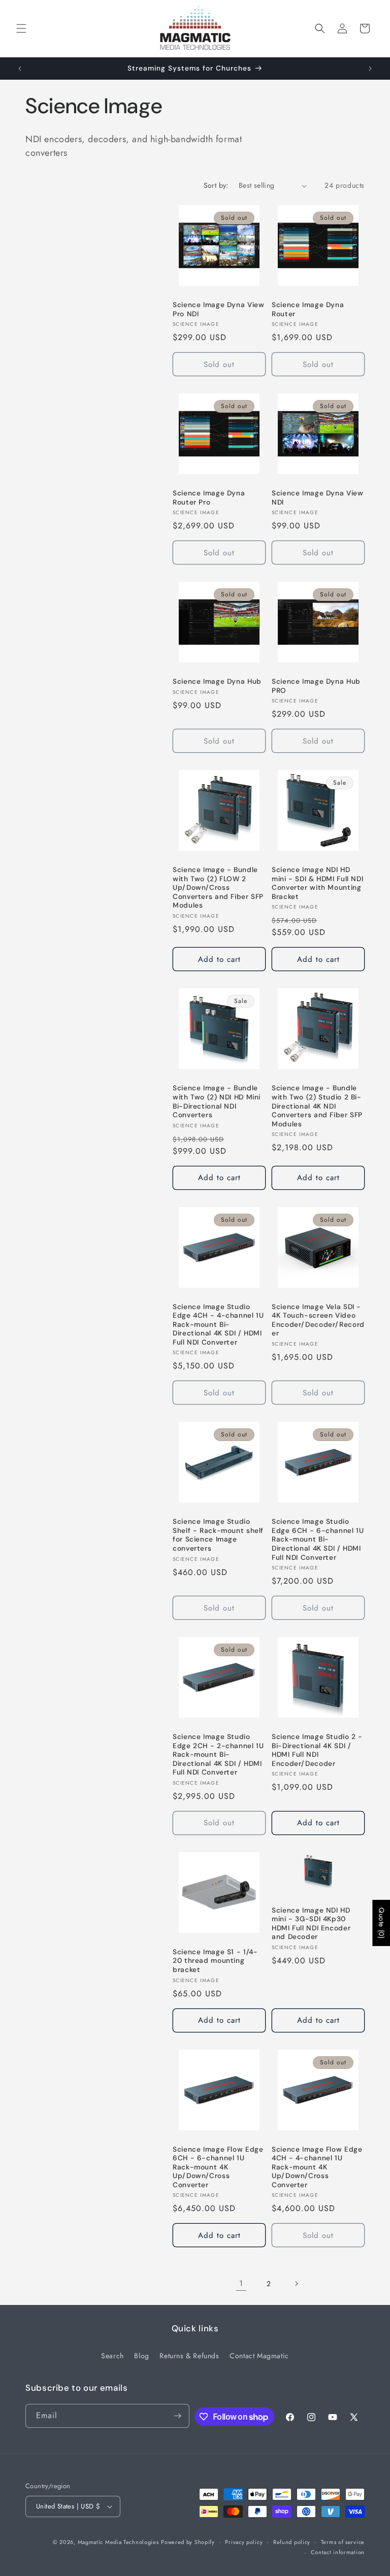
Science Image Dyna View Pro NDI (219, 309)
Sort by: (216, 185)
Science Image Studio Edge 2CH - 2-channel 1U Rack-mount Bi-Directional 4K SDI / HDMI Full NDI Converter (218, 1754)
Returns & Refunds (189, 2356)
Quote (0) (381, 1923)
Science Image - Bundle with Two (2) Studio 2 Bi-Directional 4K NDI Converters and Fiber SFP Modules (317, 1106)
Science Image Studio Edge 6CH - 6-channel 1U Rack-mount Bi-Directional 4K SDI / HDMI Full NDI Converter (318, 1539)
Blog (141, 2356)
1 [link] (241, 2283)
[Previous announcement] (20, 69)
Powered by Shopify (188, 2542)
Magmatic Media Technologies (118, 2542)
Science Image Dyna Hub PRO (316, 686)
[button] (21, 28)
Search (112, 2356)
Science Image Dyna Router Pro (209, 498)
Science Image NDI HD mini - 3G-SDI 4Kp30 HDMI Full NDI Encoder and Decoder (311, 1924)
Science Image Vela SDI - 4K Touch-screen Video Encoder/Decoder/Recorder (318, 1320)
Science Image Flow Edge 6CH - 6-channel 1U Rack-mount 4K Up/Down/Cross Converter (218, 2167)
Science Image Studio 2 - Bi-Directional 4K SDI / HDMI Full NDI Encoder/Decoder (317, 1750)
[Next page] (296, 2284)
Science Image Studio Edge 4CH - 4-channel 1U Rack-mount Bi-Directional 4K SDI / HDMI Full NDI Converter (218, 1325)
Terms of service (343, 2542)
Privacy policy (244, 2542)
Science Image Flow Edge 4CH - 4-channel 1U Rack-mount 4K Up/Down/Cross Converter (317, 2167)
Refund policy (292, 2542)
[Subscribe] (178, 2416)
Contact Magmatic (259, 2356)
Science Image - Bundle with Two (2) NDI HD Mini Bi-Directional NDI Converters (217, 1101)
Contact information (338, 2552)
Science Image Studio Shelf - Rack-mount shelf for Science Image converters (218, 1535)
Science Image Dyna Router (308, 309)
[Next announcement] (370, 69)
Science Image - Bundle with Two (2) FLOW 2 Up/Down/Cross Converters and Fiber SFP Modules (218, 888)
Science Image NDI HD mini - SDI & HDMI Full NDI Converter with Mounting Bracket (317, 883)
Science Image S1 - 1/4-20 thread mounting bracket (215, 1961)
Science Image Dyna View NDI (318, 498)
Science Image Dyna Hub (217, 681)
